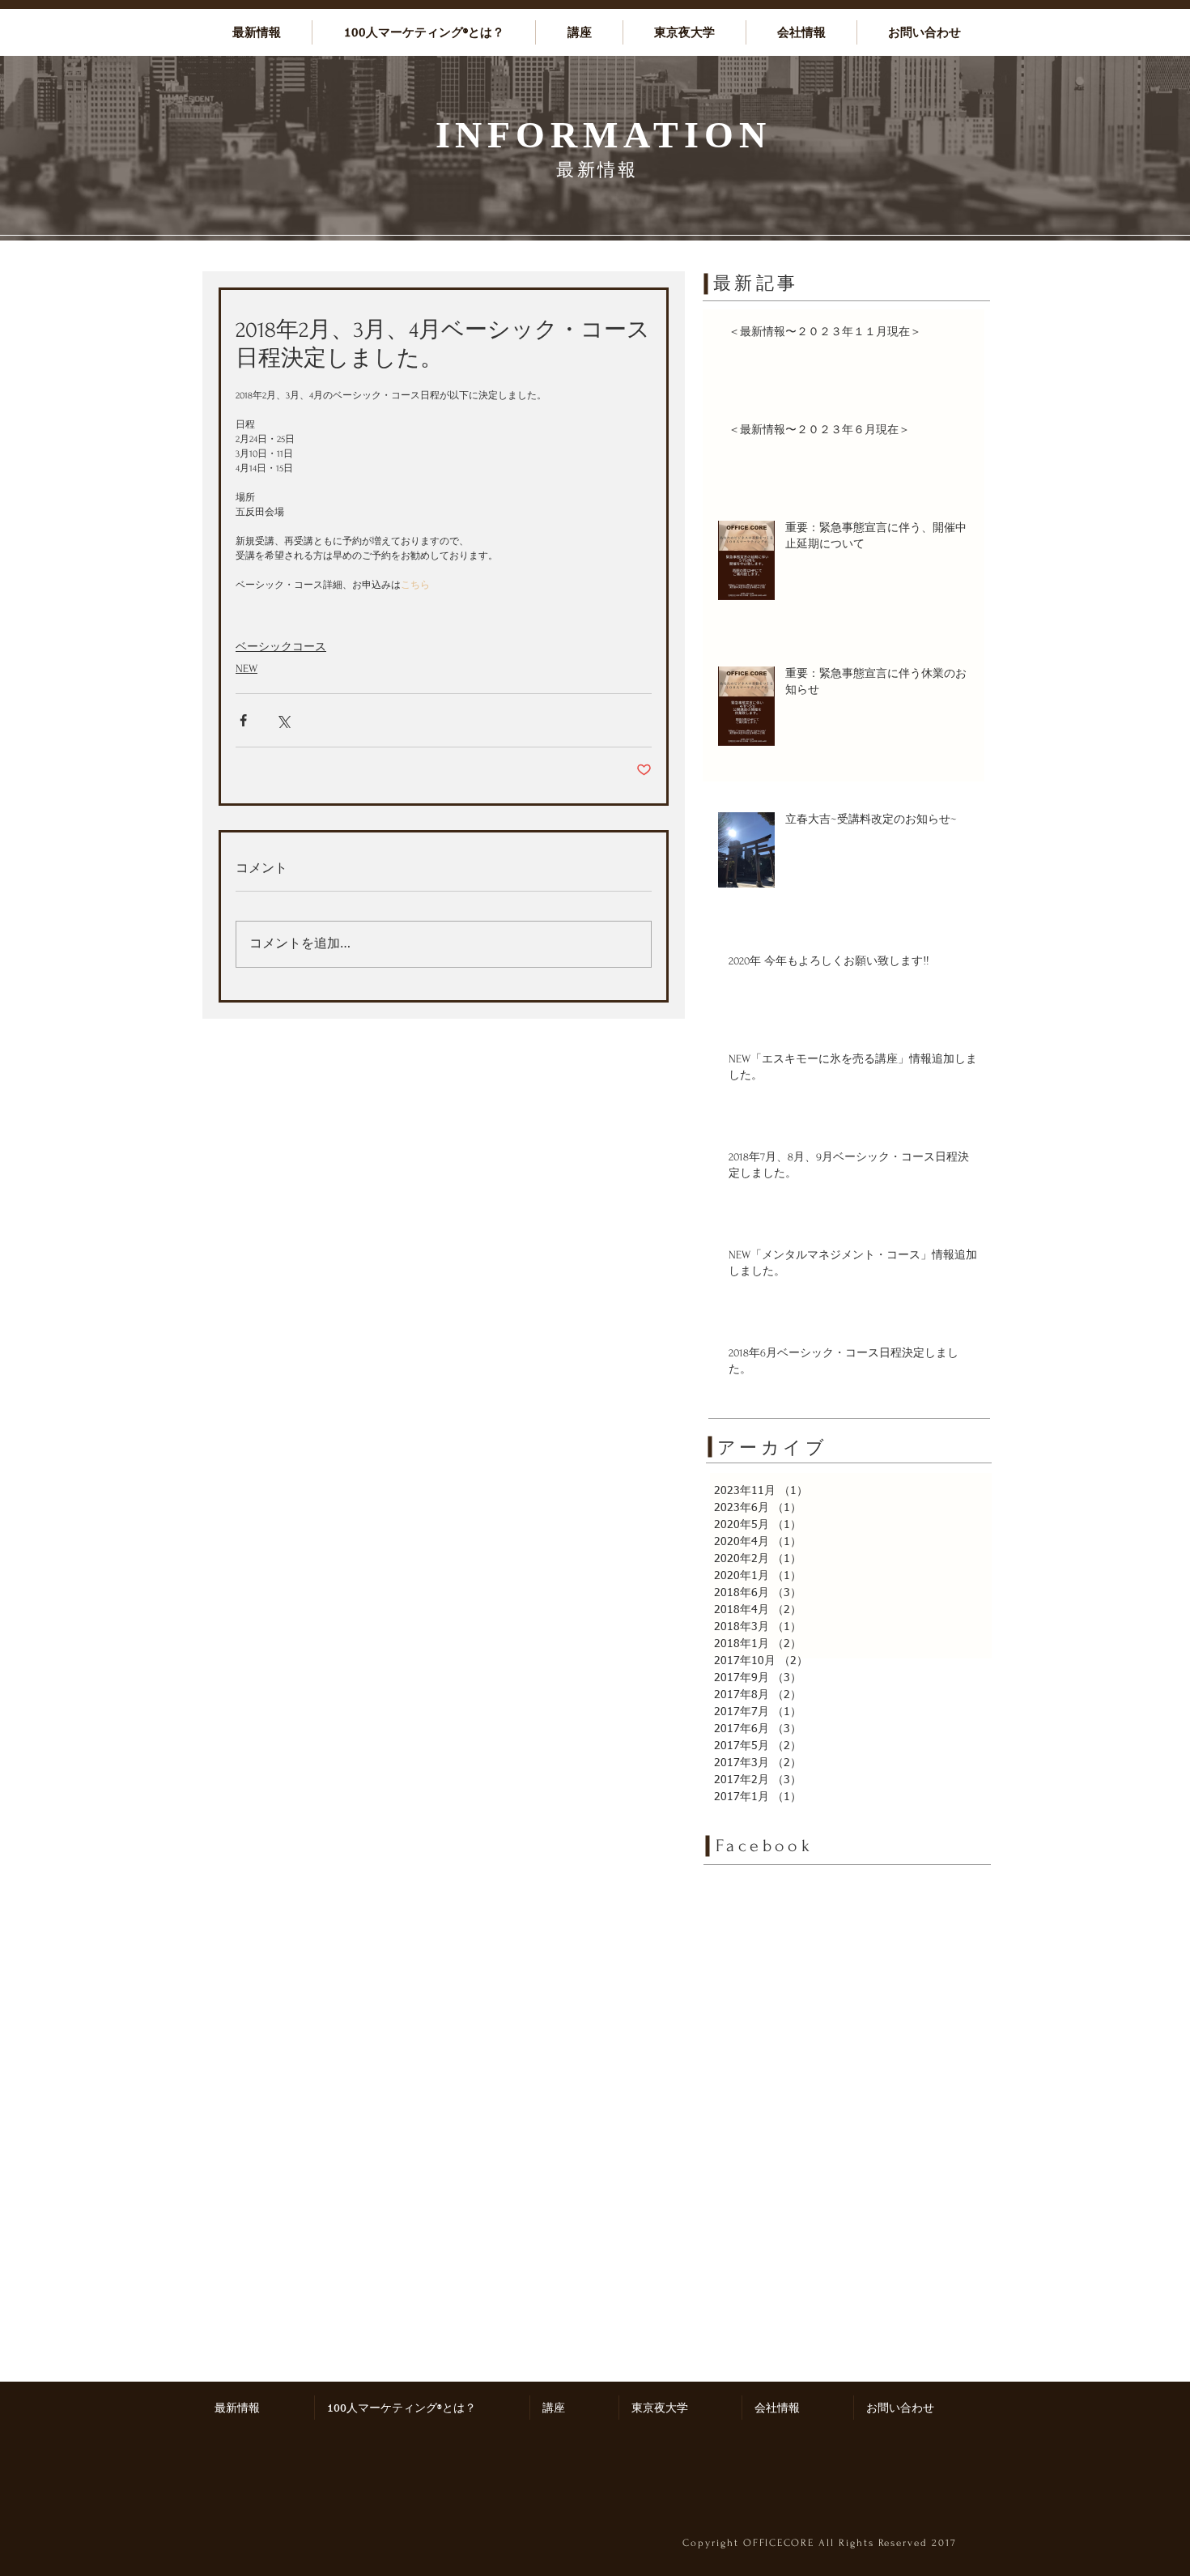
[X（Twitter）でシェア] (283, 720)
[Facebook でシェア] (243, 720)
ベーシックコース (281, 647)
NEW (246, 668)
